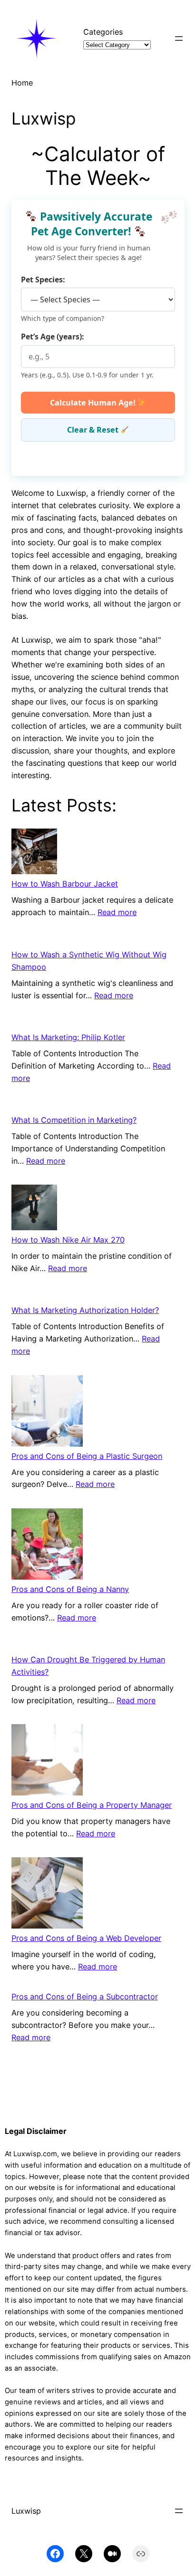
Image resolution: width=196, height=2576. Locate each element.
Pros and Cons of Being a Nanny (70, 1589)
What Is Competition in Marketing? (74, 1120)
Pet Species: (43, 280)
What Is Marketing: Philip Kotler (68, 1037)
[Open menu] (179, 39)
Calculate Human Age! (94, 403)
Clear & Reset (94, 430)
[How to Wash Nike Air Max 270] (34, 1209)
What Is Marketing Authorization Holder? (85, 1310)
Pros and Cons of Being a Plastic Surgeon (87, 1456)
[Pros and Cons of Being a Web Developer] (47, 1895)
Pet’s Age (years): (53, 337)
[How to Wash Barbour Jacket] (34, 853)
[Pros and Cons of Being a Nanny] (47, 1546)
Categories (103, 32)
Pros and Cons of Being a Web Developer (86, 1938)
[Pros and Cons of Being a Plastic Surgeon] (47, 1413)
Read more (117, 912)
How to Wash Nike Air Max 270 (68, 1240)
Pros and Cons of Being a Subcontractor (85, 1997)
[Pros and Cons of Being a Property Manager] (47, 1762)
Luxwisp (26, 2511)
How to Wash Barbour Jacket (65, 884)
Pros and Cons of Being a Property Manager (92, 1805)
